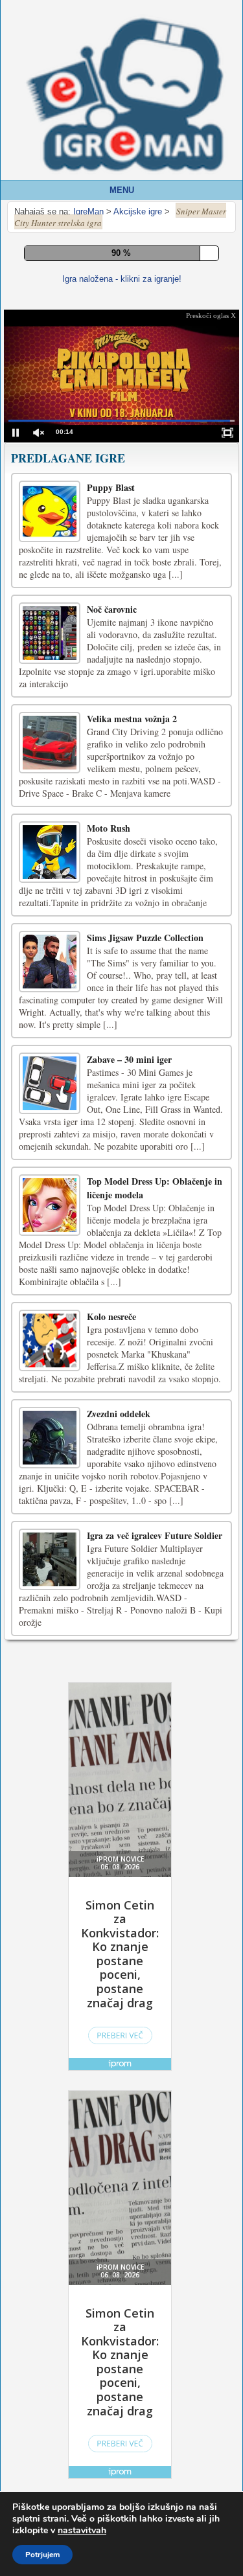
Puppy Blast (111, 805)
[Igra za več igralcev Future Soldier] (50, 1877)
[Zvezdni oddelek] (50, 1755)
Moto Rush (109, 1146)
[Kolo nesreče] (50, 1658)
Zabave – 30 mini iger (129, 1377)
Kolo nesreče (111, 1634)
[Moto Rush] (50, 1169)
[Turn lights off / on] (115, 398)
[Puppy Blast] (50, 829)
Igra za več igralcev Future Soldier (155, 1853)
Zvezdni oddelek (119, 1731)
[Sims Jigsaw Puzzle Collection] (50, 1279)
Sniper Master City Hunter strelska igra (121, 449)
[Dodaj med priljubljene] (144, 397)
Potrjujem (42, 2555)
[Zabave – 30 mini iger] (50, 1401)
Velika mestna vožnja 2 (132, 1036)
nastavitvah (82, 2531)
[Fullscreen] (86, 398)
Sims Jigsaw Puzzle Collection (145, 1255)
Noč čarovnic (112, 927)
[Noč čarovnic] (50, 951)
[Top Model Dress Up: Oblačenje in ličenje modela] (50, 1522)
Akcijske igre (39, 746)
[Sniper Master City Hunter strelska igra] (47, 496)
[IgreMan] (125, 96)
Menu (122, 190)
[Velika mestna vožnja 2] (50, 1060)
